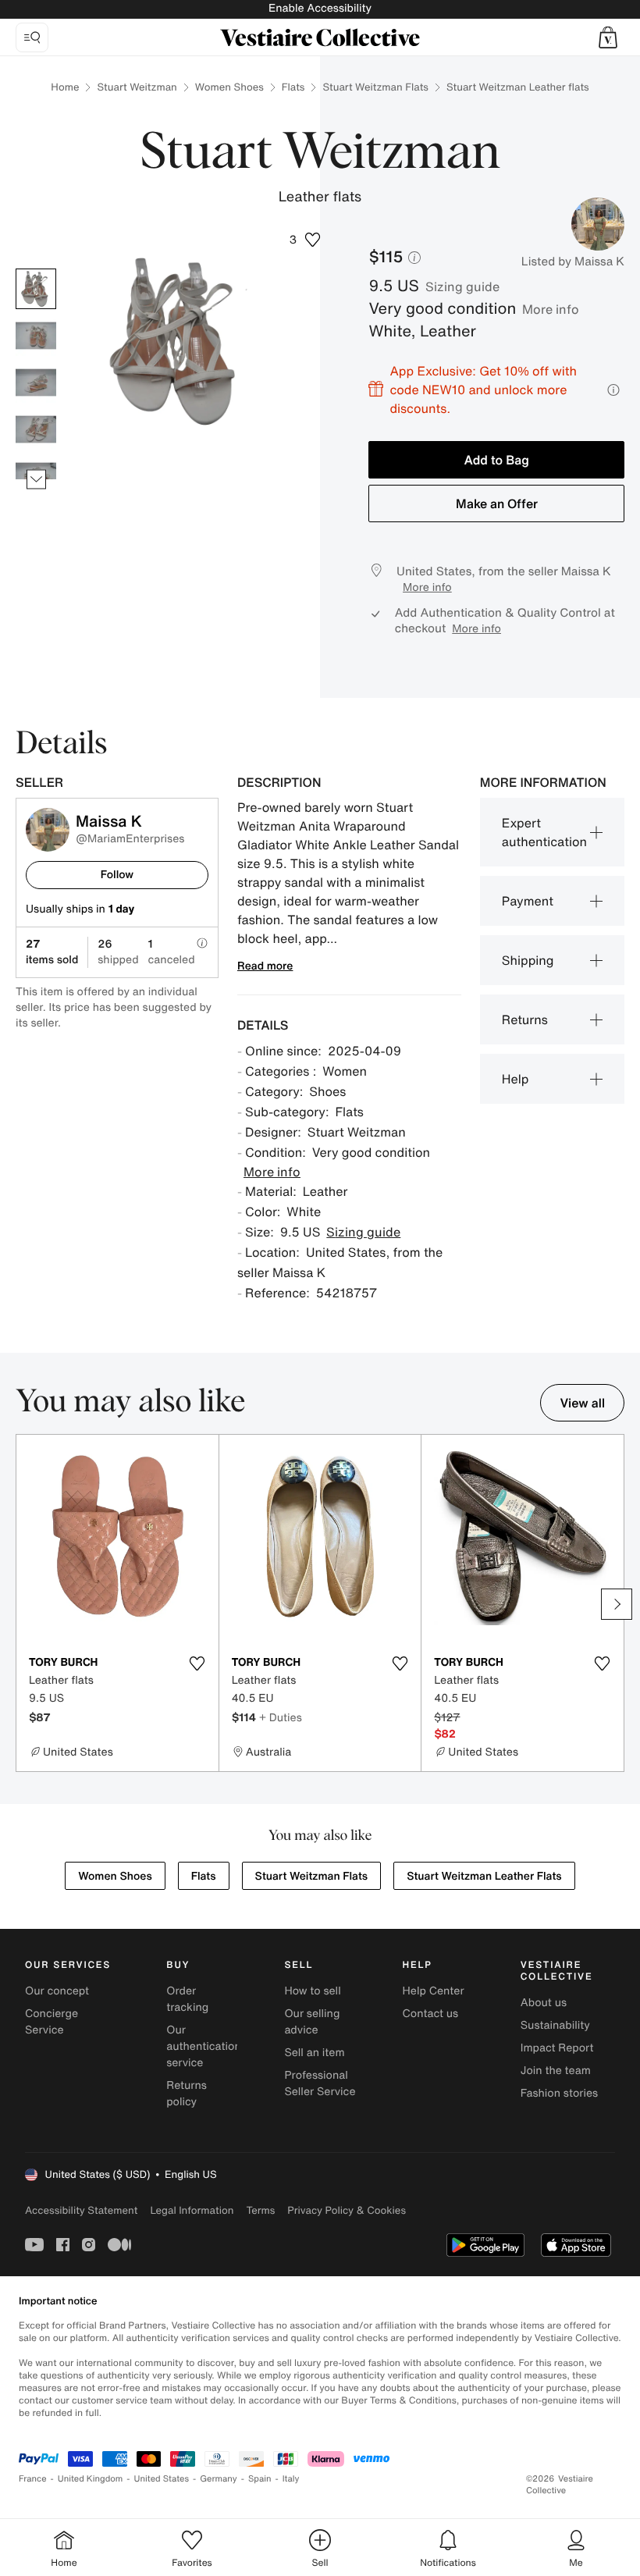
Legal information (192, 2210)
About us (544, 2003)
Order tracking (187, 1999)
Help (516, 1079)
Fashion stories (559, 2093)
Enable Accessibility (320, 8)
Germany (219, 2479)
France (33, 2479)
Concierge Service (52, 2022)
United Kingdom (91, 2479)
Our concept (57, 1991)
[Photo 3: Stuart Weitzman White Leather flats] (36, 382)
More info (551, 309)
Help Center (434, 1991)
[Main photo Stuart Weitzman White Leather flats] (36, 289)
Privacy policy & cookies (347, 2210)
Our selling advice (312, 2022)
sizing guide (462, 286)
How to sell (312, 1991)
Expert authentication (544, 832)
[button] (608, 37)
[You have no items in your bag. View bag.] (608, 37)
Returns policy (187, 2094)
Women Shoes (229, 87)
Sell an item (314, 2053)
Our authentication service (204, 2046)
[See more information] (613, 390)
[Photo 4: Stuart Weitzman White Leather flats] (36, 429)
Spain (260, 2479)
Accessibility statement (81, 2210)
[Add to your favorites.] (197, 1663)
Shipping (528, 960)
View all (582, 1403)
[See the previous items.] (36, 269)
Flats (293, 87)
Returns (525, 1019)
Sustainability (555, 2025)
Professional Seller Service (320, 2083)
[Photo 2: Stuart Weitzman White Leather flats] (36, 336)
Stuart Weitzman (137, 87)
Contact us (431, 2014)
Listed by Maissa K (573, 262)
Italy (291, 2479)
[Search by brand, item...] (32, 37)
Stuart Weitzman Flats (375, 87)
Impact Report (557, 2048)
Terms (260, 2210)
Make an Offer (497, 503)
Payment (528, 901)
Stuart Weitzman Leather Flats (484, 1876)
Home (65, 87)
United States (162, 2479)
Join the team (556, 2071)
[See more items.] (36, 480)
